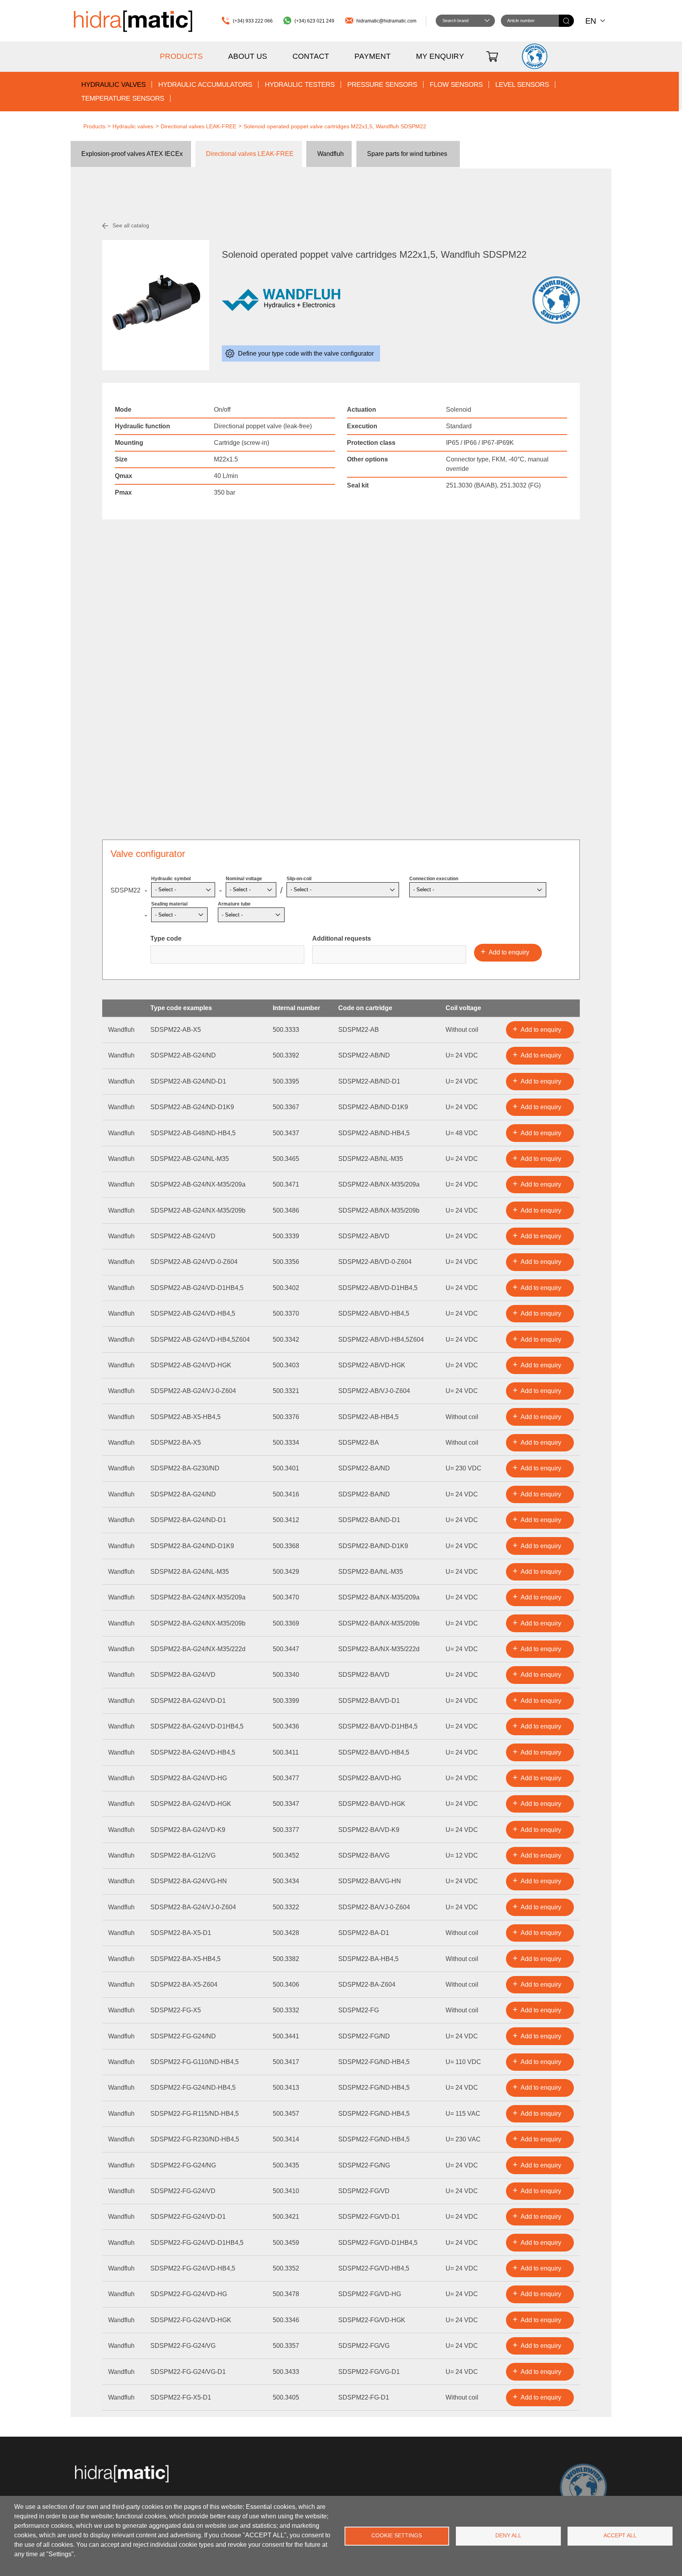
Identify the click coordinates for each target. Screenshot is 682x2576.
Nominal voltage (244, 879)
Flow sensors (456, 85)
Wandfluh (331, 154)
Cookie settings (397, 2536)
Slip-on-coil (299, 879)
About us (248, 56)
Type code (166, 938)
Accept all (620, 2536)
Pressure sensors (382, 85)
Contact (311, 56)
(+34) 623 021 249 (314, 21)
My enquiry (440, 56)
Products (181, 56)
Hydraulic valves (113, 85)
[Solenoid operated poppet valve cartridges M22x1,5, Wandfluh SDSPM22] (156, 305)
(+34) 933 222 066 (253, 21)
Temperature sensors (123, 98)
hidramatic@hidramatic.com (386, 21)
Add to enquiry (541, 1030)
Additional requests (342, 938)
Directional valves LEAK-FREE (199, 126)
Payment (373, 56)
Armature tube (234, 904)
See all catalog (131, 225)
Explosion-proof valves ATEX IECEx (132, 154)
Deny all (508, 2536)
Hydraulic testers (300, 85)
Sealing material (169, 904)
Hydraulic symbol (171, 879)
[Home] (133, 21)
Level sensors (522, 85)
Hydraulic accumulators (205, 85)
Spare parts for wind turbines (407, 154)
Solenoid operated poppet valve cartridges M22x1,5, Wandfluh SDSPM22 (335, 126)
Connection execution (434, 879)
